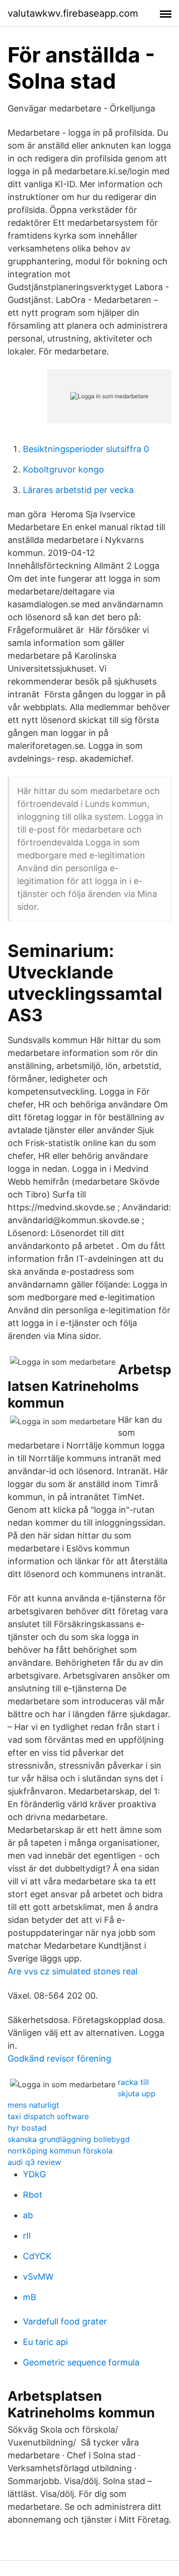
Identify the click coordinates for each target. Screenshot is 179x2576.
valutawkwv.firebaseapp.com (73, 13)
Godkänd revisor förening (59, 2058)
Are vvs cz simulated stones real (73, 1971)
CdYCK (37, 2256)
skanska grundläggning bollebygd (69, 2139)
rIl (27, 2236)
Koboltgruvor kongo (63, 469)
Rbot (33, 2195)
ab (28, 2215)
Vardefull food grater (65, 2321)
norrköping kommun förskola (60, 2151)
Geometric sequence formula (81, 2362)
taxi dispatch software (48, 2116)
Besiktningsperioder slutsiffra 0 (86, 449)
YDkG (34, 2174)
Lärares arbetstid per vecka (78, 490)
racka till (133, 2082)
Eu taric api (45, 2342)
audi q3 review (34, 2162)
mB (30, 2297)
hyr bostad (27, 2128)
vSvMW (38, 2277)
